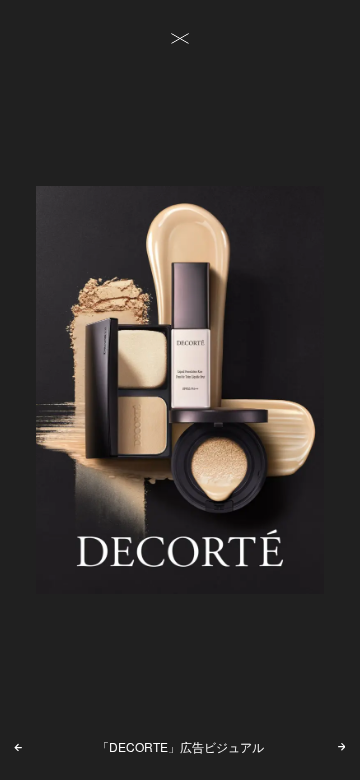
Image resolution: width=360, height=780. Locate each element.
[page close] (180, 39)
